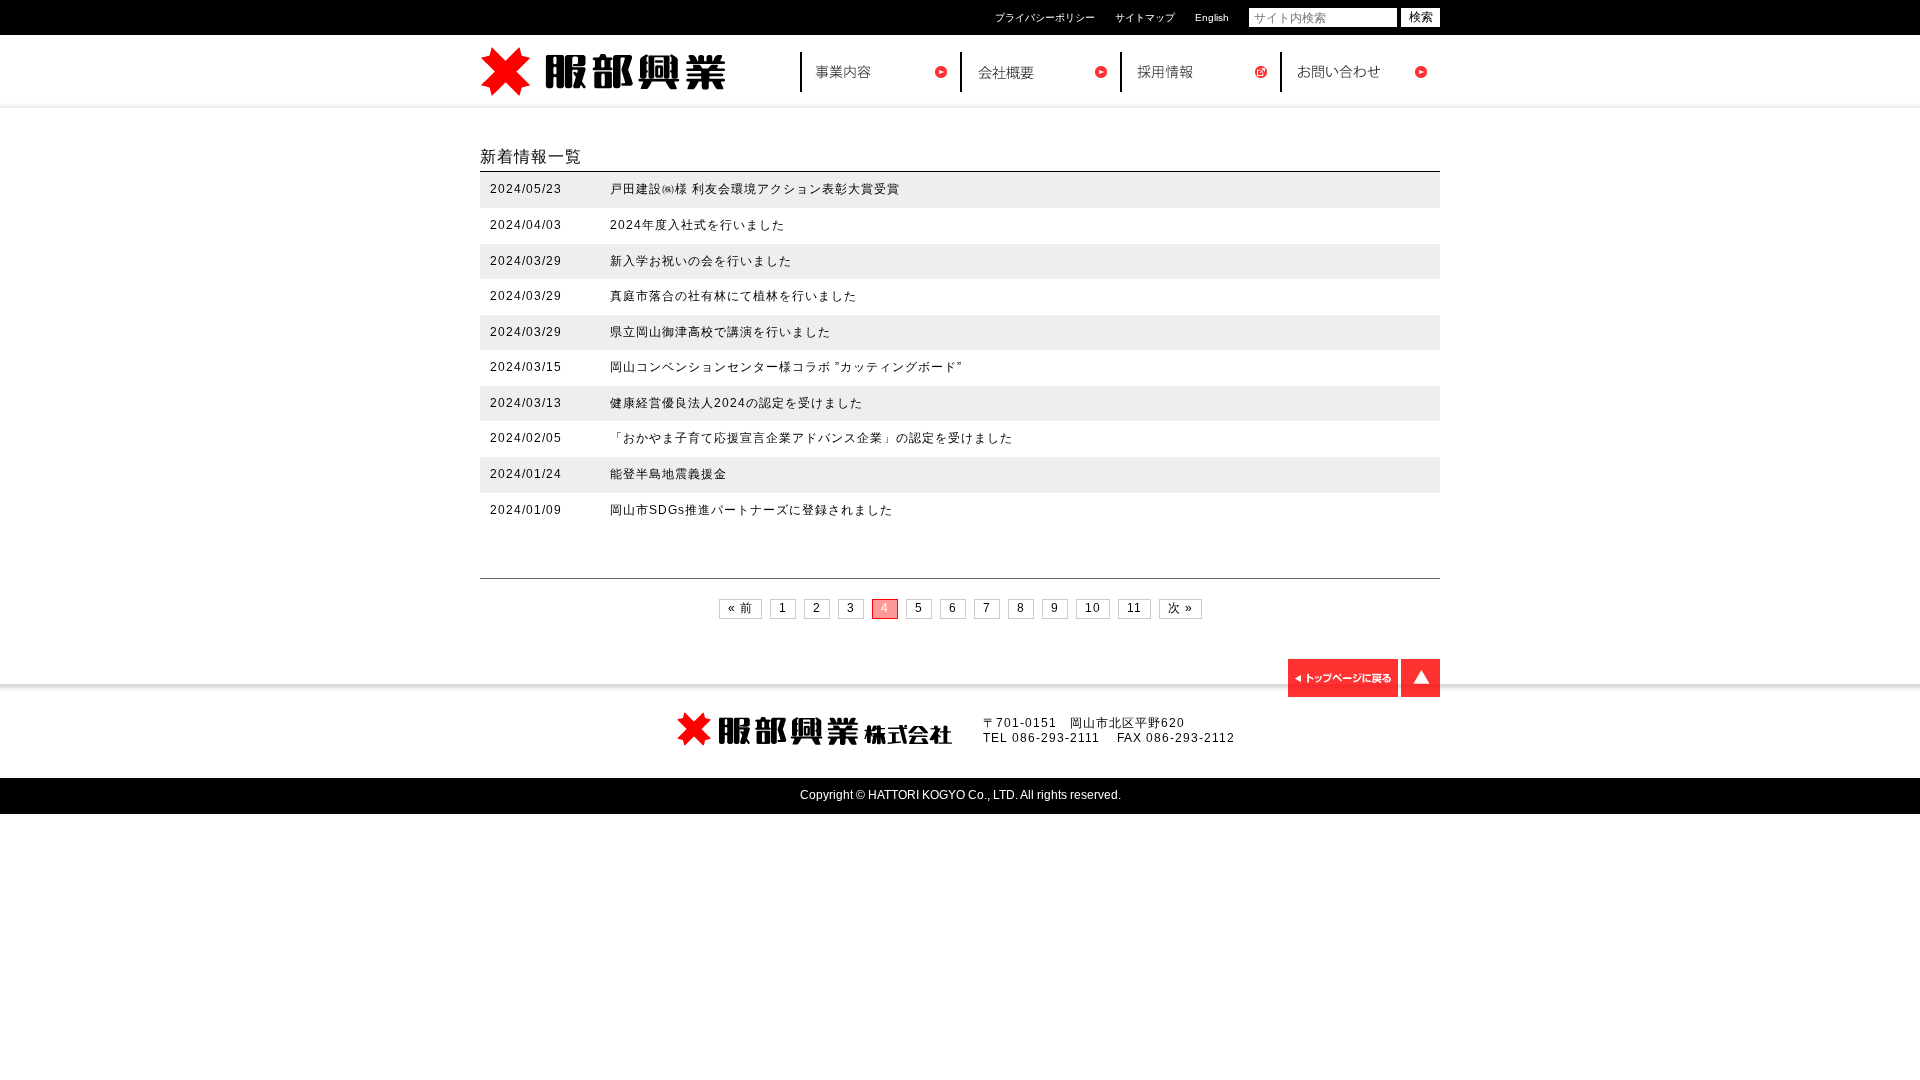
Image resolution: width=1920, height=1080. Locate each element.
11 (1134, 608)
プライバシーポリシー (1045, 17)
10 (1093, 608)
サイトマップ (1145, 17)
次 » (1180, 608)
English (1212, 17)
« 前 (740, 608)
